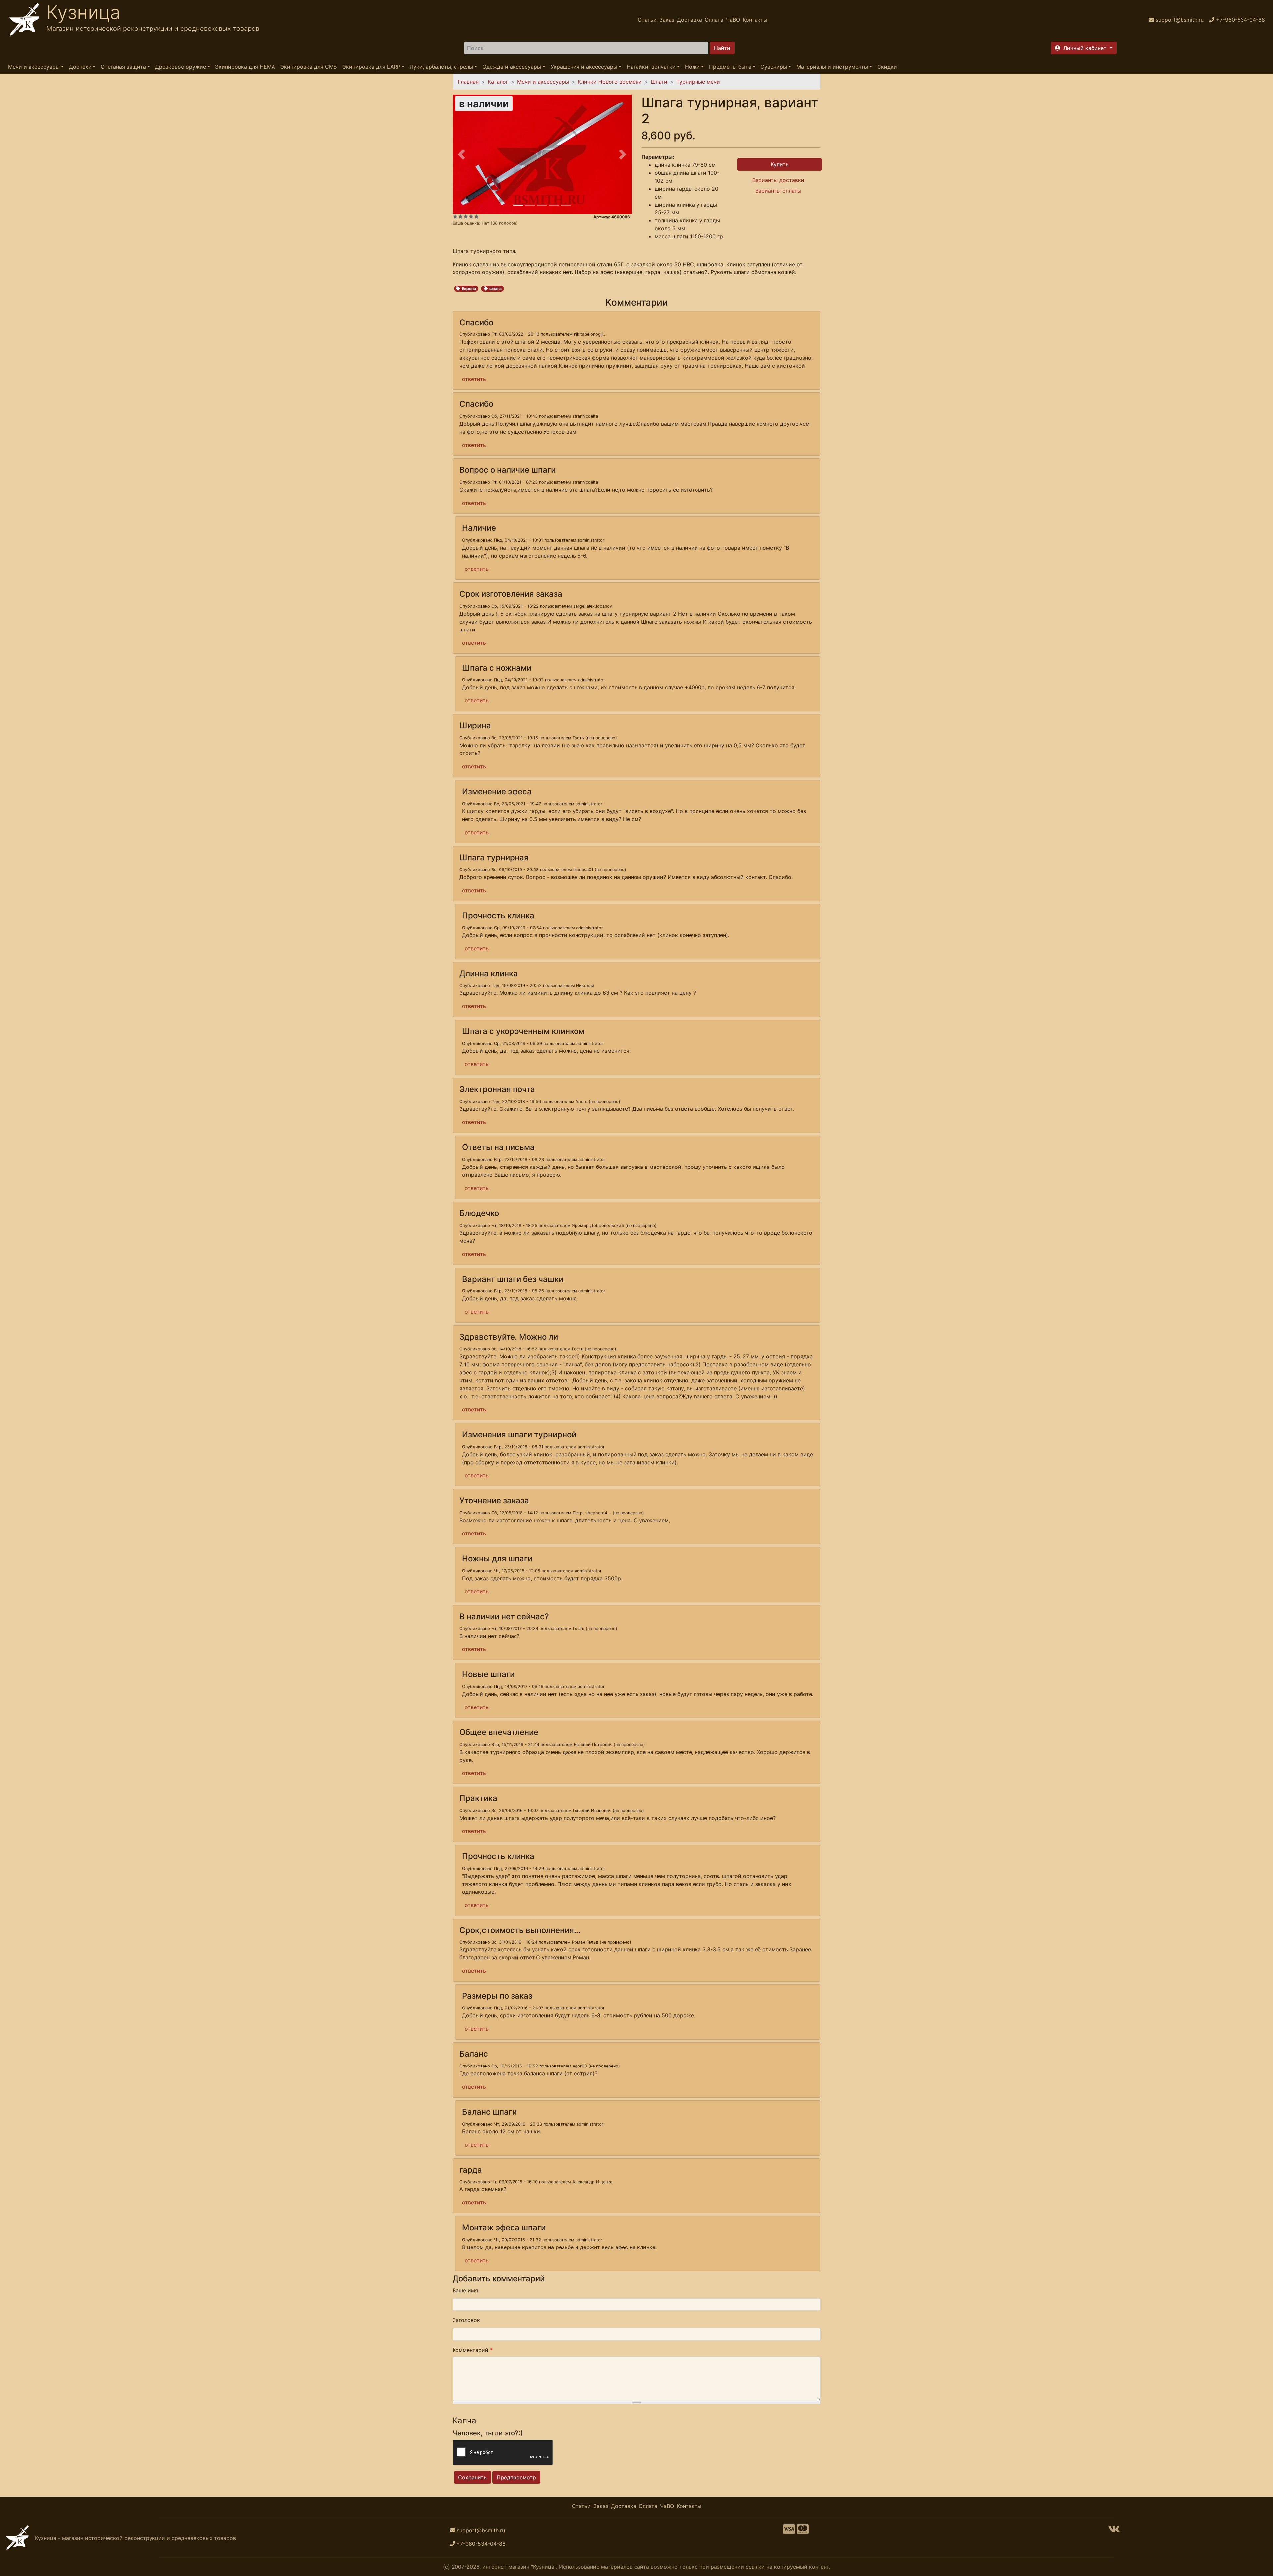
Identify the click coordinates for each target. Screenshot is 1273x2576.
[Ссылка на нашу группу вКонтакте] (1114, 2531)
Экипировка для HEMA (245, 67)
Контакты (755, 20)
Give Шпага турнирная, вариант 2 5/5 (476, 216)
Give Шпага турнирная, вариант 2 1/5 (455, 216)
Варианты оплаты (778, 191)
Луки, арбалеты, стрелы (441, 67)
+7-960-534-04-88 (481, 2544)
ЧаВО (733, 20)
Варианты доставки (778, 180)
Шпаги (659, 82)
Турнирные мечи (698, 82)
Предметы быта (730, 67)
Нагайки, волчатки (651, 67)
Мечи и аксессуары (34, 67)
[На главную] (25, 20)
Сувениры (774, 67)
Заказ (667, 20)
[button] (1084, 48)
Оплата (714, 20)
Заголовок (466, 2320)
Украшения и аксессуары (584, 67)
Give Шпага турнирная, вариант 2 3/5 (466, 216)
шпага (495, 289)
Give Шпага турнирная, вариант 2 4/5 (471, 216)
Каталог (498, 82)
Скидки (887, 67)
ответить (474, 379)
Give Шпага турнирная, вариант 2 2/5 (460, 216)
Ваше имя (465, 2290)
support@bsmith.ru (481, 2530)
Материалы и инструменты (832, 67)
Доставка (690, 20)
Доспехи (80, 67)
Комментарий (473, 2350)
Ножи (692, 67)
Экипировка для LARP (371, 67)
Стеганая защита (123, 67)
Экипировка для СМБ (309, 67)
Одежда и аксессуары (512, 67)
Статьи (647, 20)
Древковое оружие (181, 67)
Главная (468, 82)
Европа (469, 289)
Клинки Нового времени (610, 82)
